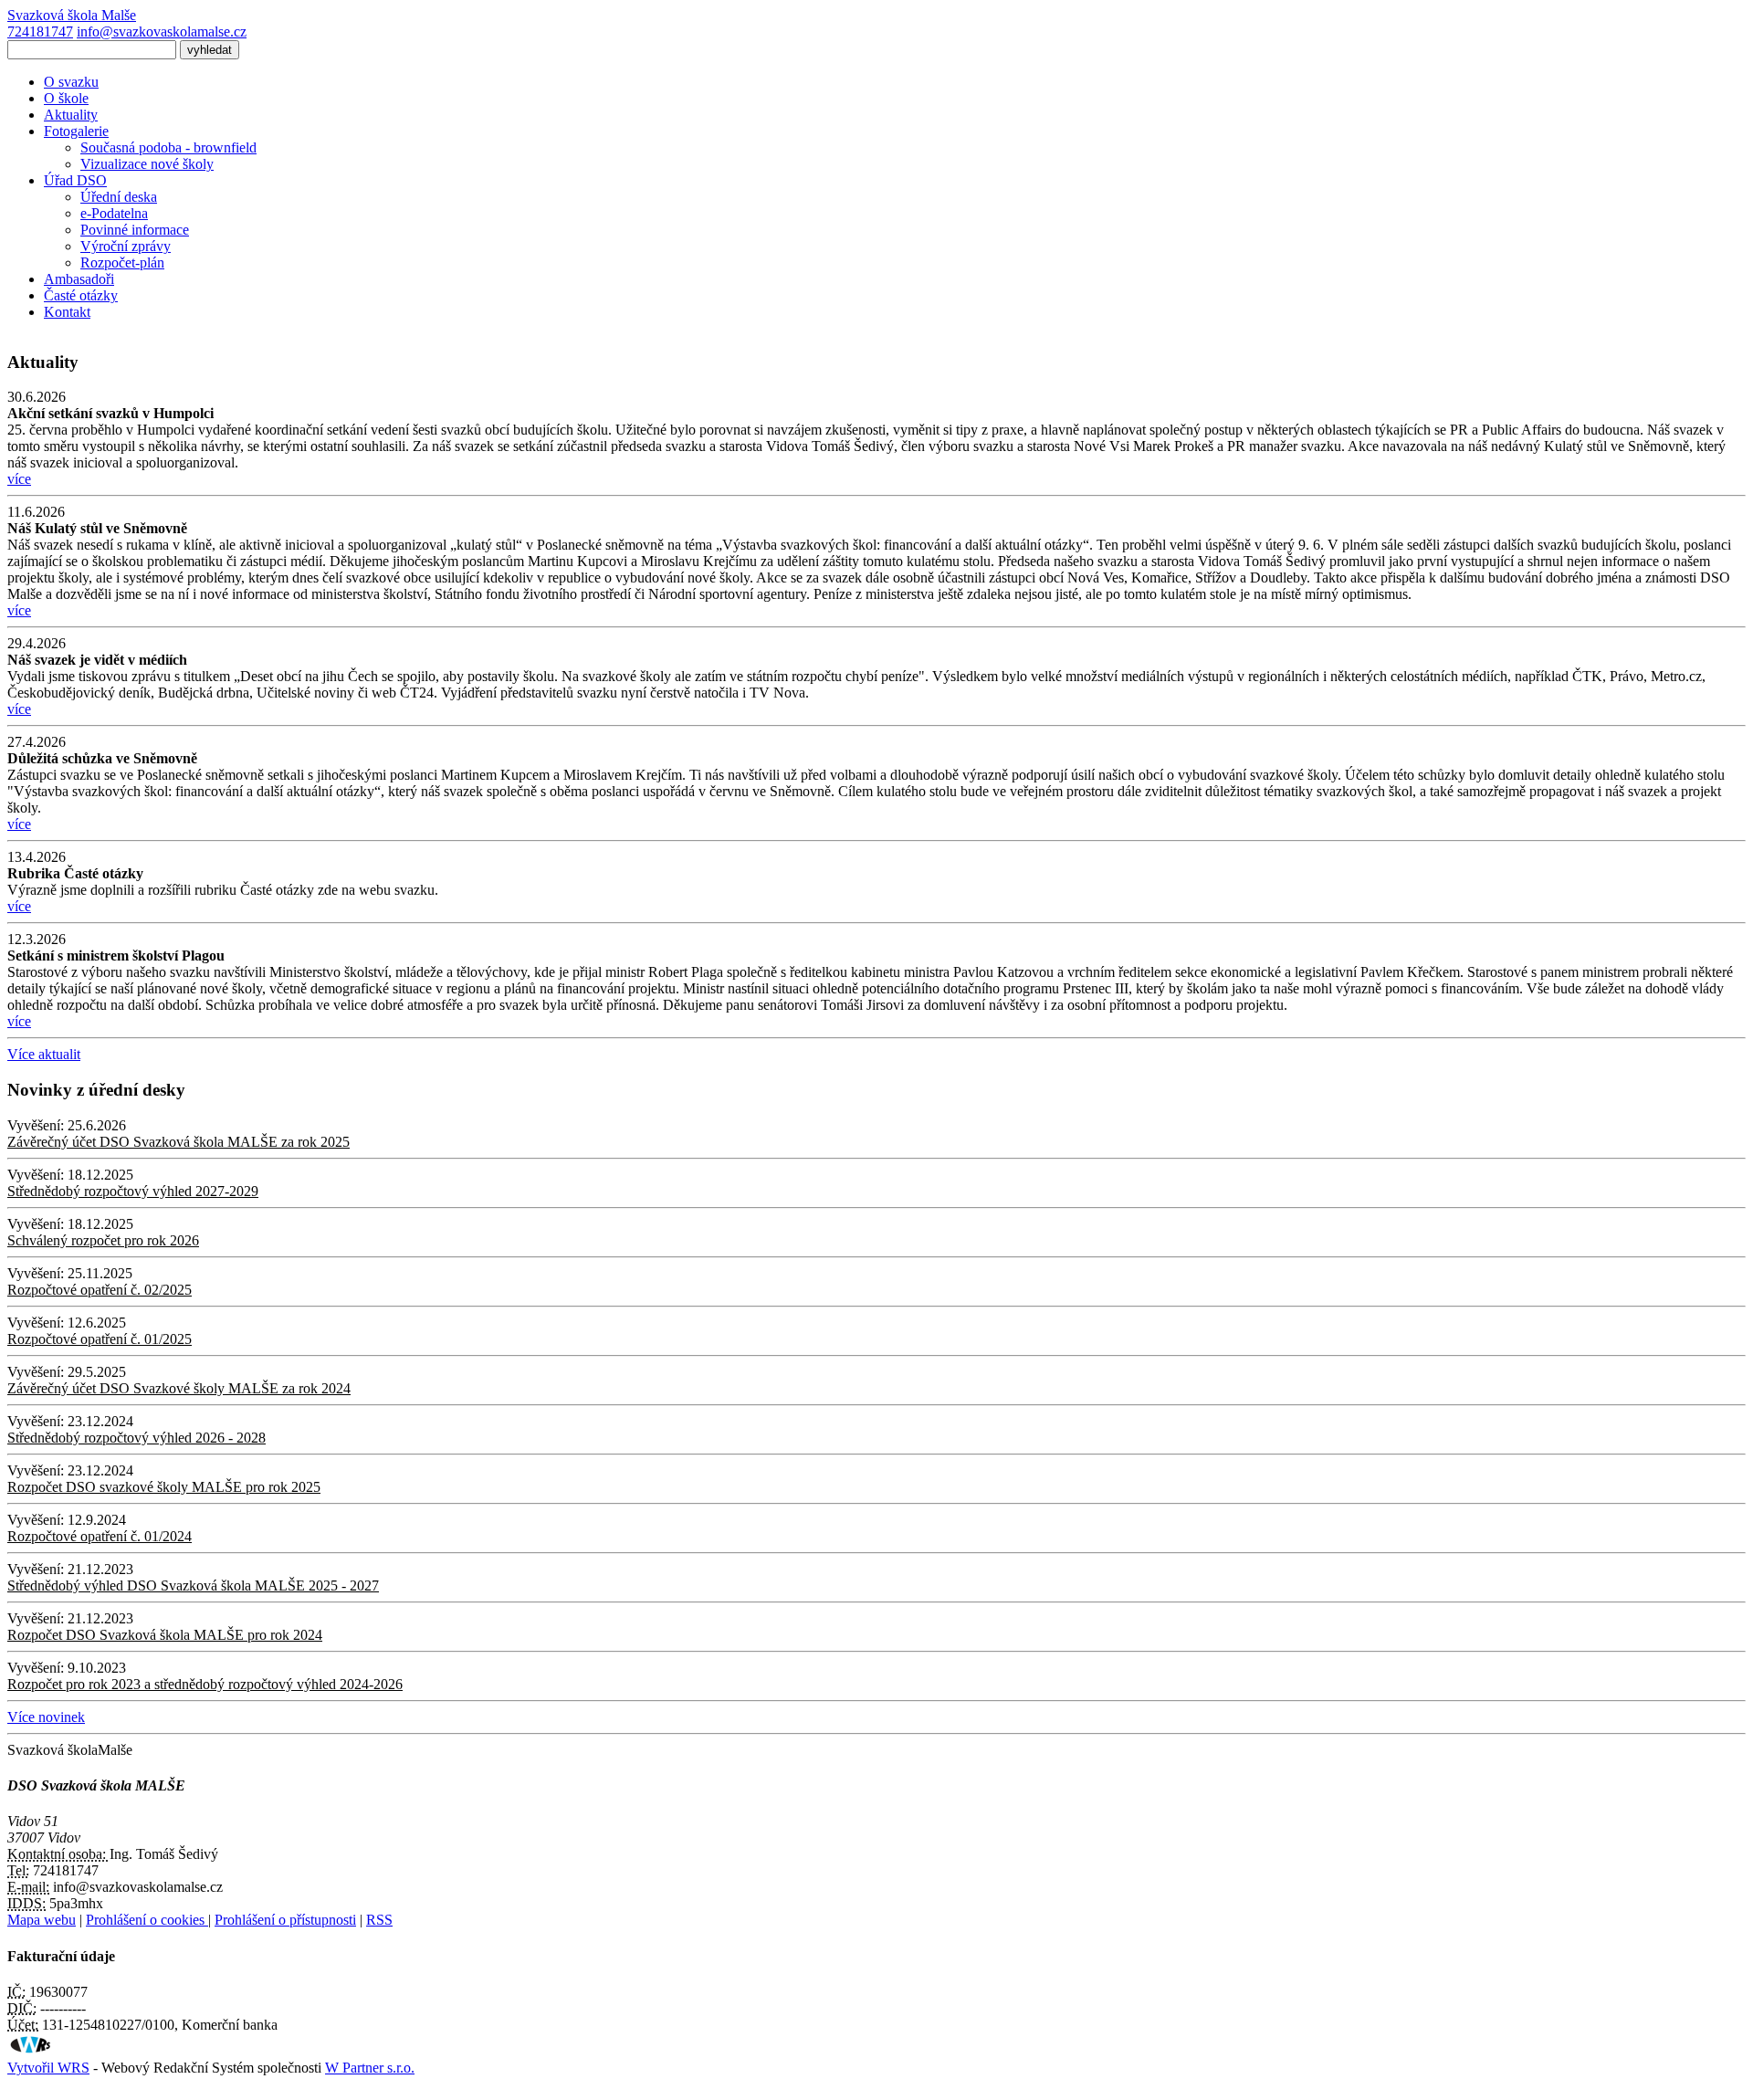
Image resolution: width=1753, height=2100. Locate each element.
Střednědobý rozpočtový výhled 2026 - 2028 (136, 1438)
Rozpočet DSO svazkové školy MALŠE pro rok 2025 (164, 1487)
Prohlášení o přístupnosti (285, 1920)
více (19, 479)
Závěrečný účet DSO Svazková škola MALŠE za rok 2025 (178, 1142)
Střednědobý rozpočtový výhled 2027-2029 (133, 1191)
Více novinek (46, 1717)
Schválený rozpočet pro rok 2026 (103, 1240)
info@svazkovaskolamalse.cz (162, 31)
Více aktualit (44, 1054)
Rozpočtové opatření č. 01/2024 (100, 1536)
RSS (379, 1920)
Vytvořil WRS (48, 2068)
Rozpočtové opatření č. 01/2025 (100, 1339)
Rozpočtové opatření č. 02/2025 (100, 1290)
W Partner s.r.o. (370, 2068)
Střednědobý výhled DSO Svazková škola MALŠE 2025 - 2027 (193, 1585)
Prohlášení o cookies (147, 1920)
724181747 (40, 31)
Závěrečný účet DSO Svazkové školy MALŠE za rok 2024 (179, 1388)
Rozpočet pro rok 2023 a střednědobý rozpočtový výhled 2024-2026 (205, 1684)
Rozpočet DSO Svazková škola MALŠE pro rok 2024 (165, 1635)
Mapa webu (42, 1920)
